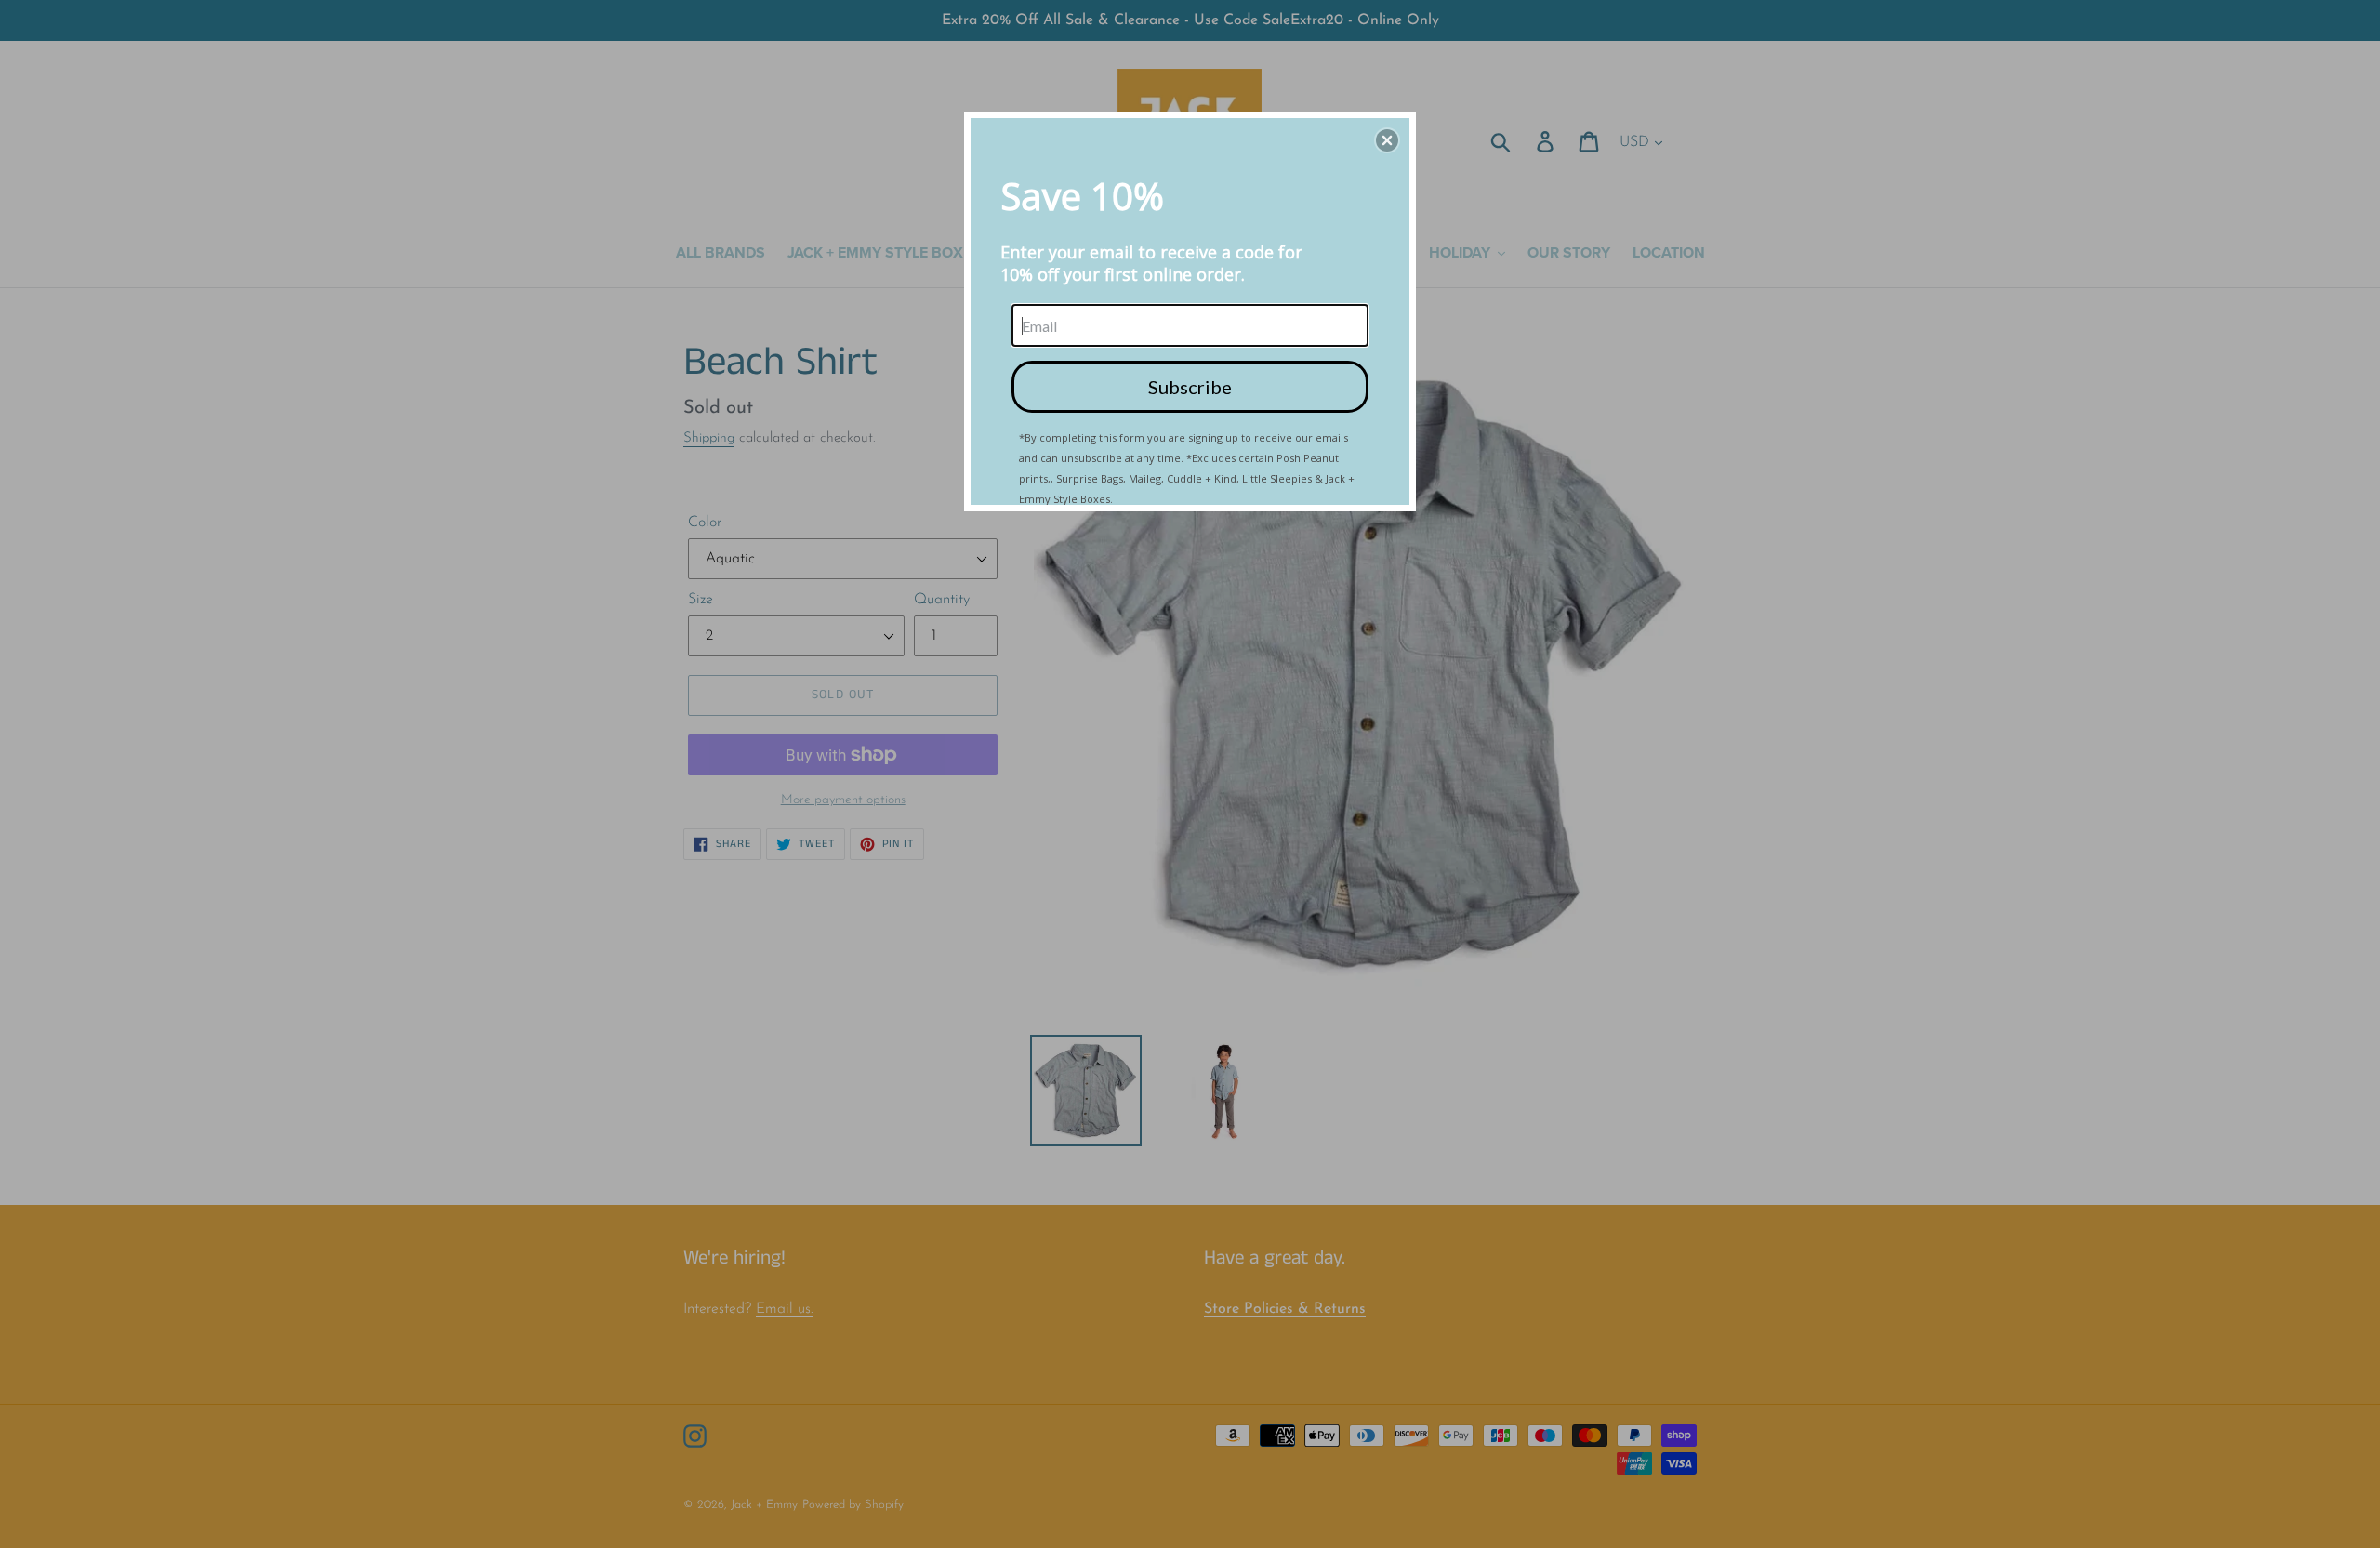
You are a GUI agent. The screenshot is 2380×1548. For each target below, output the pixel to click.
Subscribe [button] (1190, 387)
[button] (1387, 140)
